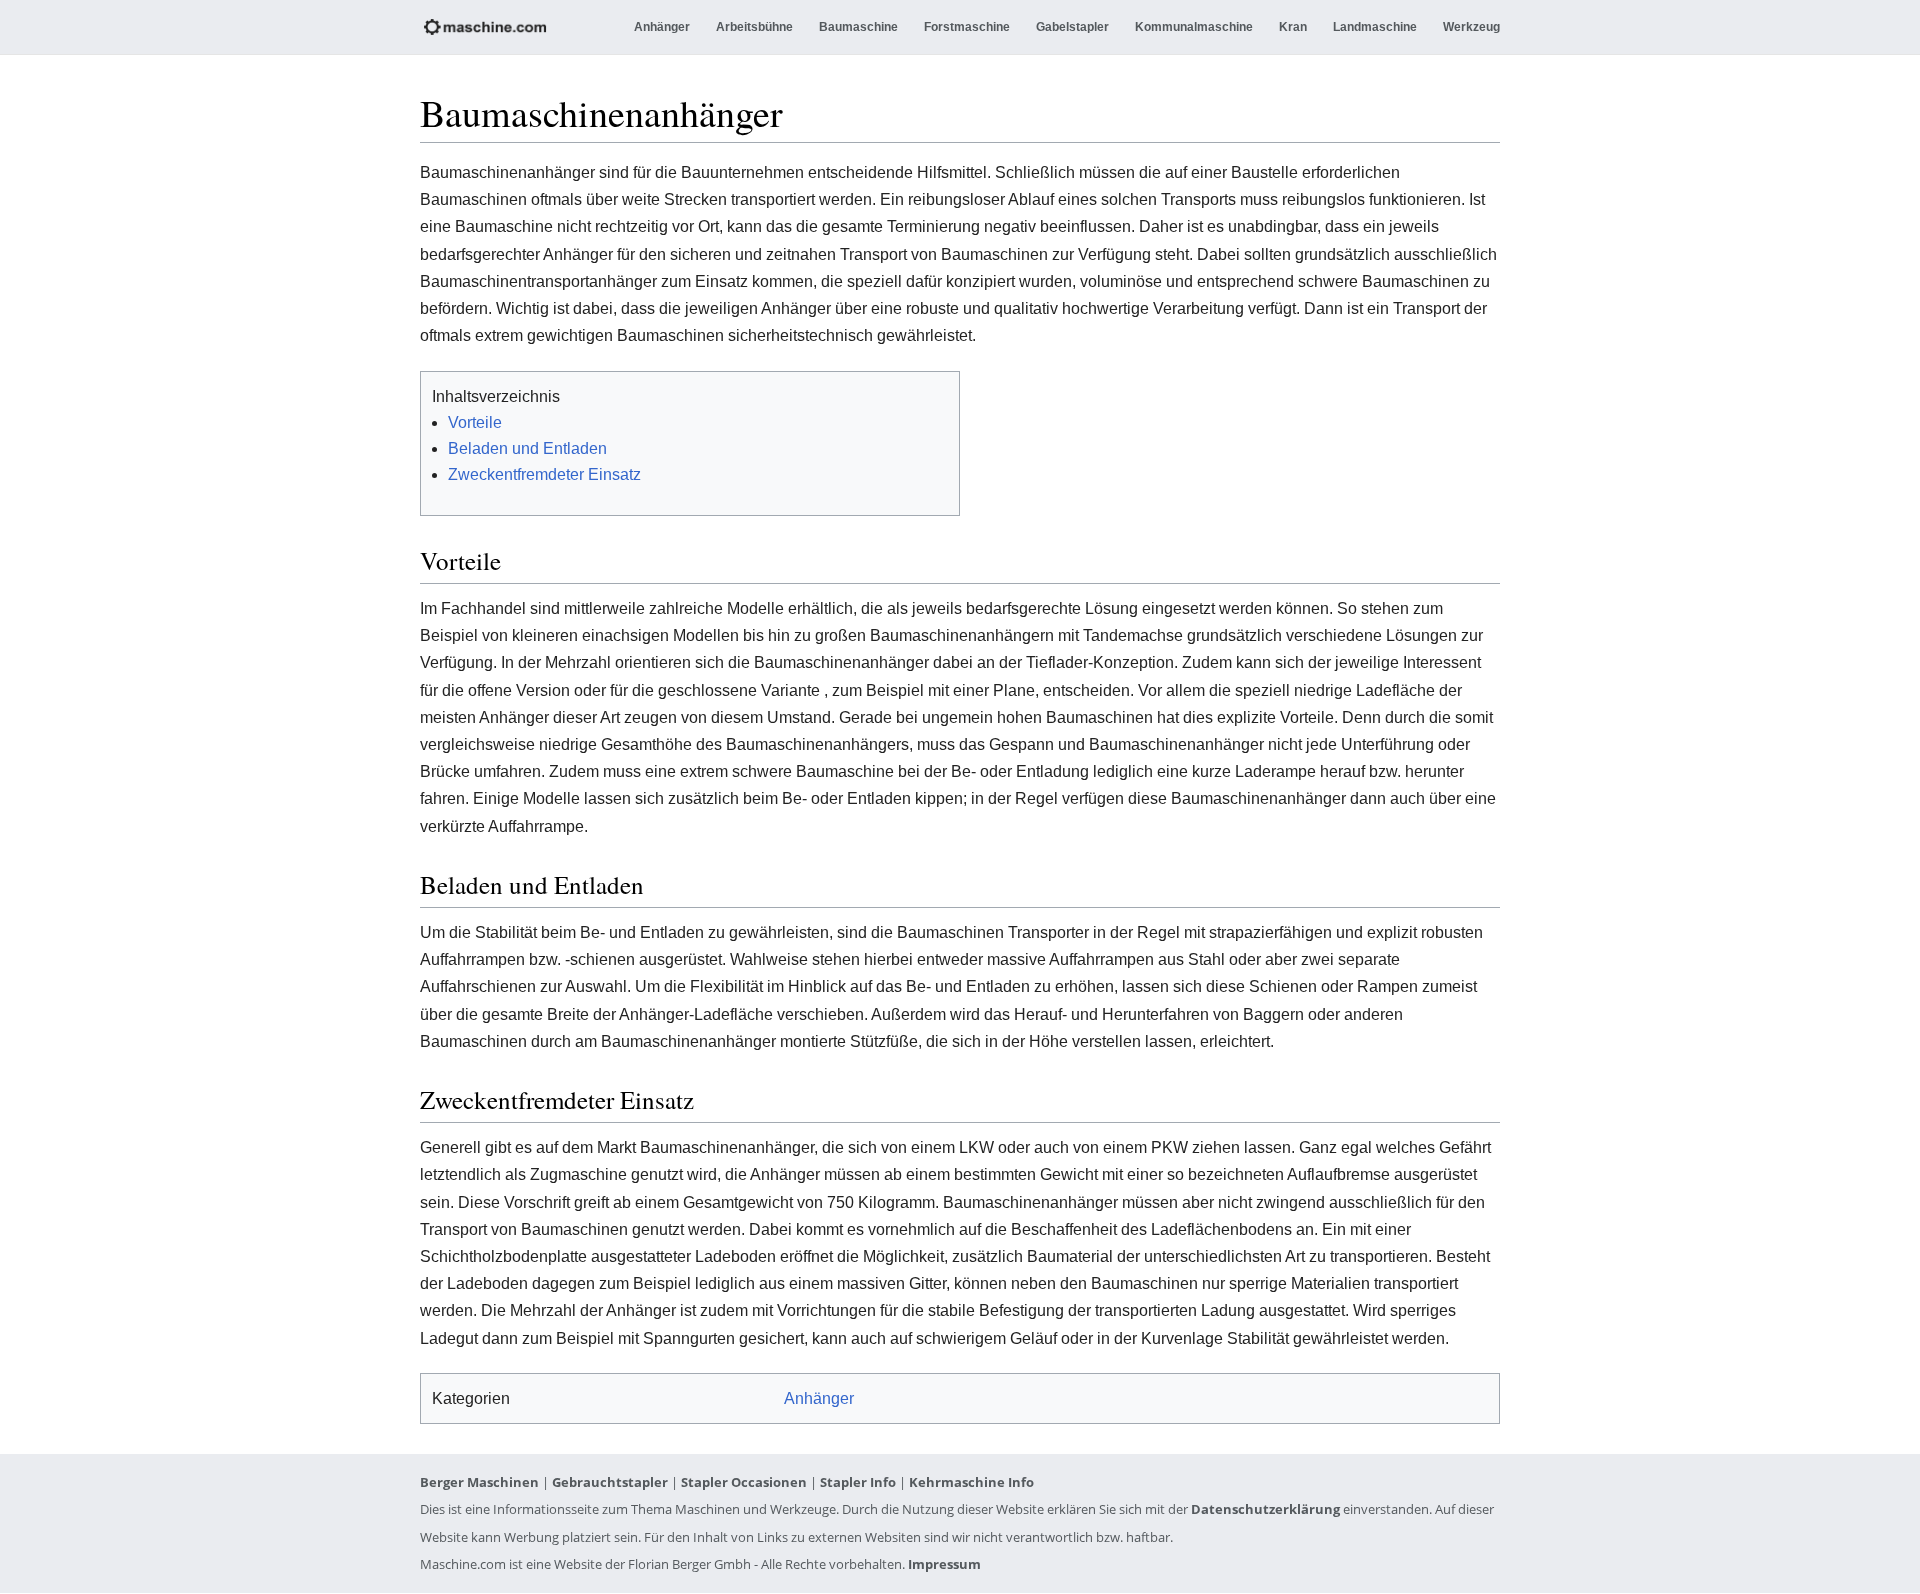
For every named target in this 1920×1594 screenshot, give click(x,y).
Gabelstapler (1072, 27)
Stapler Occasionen (744, 1482)
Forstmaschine (967, 27)
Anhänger (662, 27)
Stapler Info (858, 1482)
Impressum (944, 1564)
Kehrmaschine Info (971, 1482)
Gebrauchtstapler (610, 1482)
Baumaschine (858, 27)
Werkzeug (1471, 27)
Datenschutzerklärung (1265, 1509)
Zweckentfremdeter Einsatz (544, 474)
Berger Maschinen (479, 1482)
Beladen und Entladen (527, 448)
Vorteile (475, 422)
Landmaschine (1375, 27)
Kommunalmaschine (1194, 27)
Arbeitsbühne (754, 27)
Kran (1293, 27)
